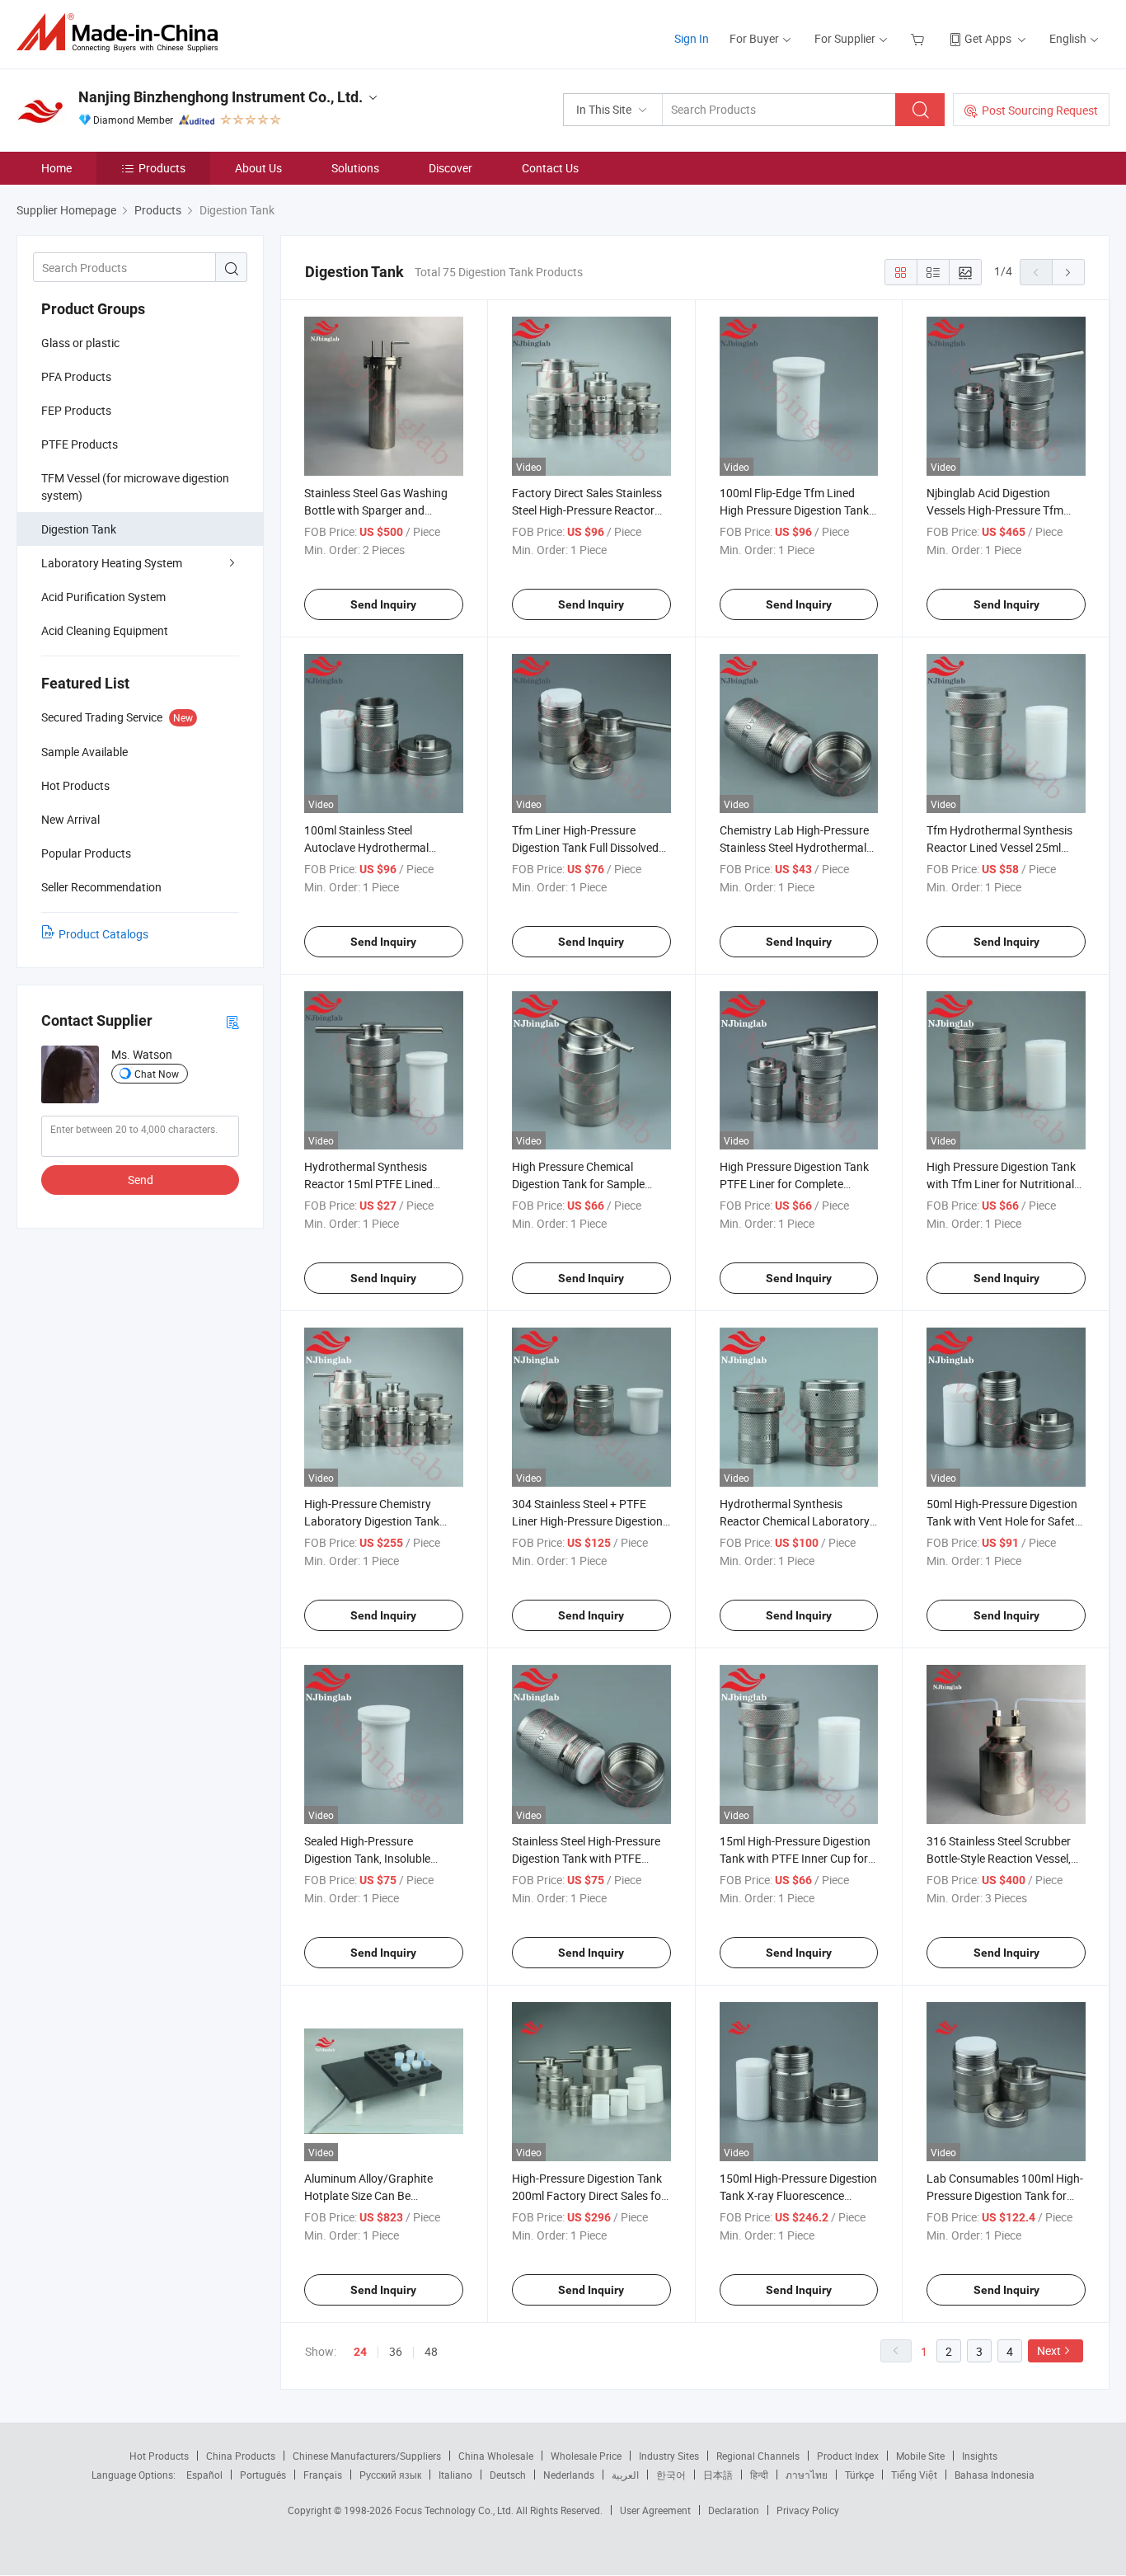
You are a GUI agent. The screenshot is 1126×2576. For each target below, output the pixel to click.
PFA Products (76, 376)
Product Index (848, 2456)
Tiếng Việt (914, 2475)
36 (396, 2351)
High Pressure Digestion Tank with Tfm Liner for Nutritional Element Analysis (1001, 1184)
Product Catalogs (103, 934)
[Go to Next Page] (1068, 272)
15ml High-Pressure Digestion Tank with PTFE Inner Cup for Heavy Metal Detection (795, 1858)
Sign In (692, 38)
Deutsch (508, 2475)
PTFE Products (80, 444)
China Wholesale (496, 2456)
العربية (625, 2475)
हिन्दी (759, 2475)
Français (323, 2475)
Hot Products (159, 2456)
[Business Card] (232, 1021)
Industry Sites (669, 2456)
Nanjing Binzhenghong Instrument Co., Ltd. (221, 97)
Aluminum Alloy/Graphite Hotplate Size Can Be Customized (368, 2195)
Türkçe (859, 2475)
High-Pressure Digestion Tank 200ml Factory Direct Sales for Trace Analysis (589, 2195)
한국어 (671, 2475)
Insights (980, 2456)
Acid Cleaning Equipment (105, 630)
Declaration (734, 2510)
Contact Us (550, 168)
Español (204, 2475)
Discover (450, 168)
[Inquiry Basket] (920, 38)
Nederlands (569, 2475)
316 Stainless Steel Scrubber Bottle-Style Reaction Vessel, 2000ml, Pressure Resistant (999, 1858)
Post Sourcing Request (1040, 110)
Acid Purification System (103, 597)
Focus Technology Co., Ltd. (455, 2510)
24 (360, 2352)
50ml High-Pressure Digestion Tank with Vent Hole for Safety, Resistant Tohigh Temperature (1004, 1521)
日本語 (718, 2475)
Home (56, 168)
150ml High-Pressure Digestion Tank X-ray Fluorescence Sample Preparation (798, 2195)
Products (162, 168)
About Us (258, 168)
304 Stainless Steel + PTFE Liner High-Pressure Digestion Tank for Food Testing (587, 1521)
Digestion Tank (79, 529)
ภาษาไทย (807, 2475)
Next (1049, 2350)
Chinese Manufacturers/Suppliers (367, 2456)
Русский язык (390, 2475)
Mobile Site (920, 2456)
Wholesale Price (586, 2456)
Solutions (355, 168)
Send (141, 1180)
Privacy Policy (808, 2510)
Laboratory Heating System (112, 563)
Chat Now (157, 1074)
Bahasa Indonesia (995, 2475)
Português (263, 2475)
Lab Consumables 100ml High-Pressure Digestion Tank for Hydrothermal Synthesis (1005, 2195)
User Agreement (655, 2510)
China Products (241, 2456)
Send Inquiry (383, 604)
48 (431, 2351)
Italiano (455, 2475)
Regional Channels (758, 2456)
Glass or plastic (80, 343)
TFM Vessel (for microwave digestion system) (135, 487)
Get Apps (988, 38)
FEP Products (76, 410)
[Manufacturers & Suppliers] (122, 33)
